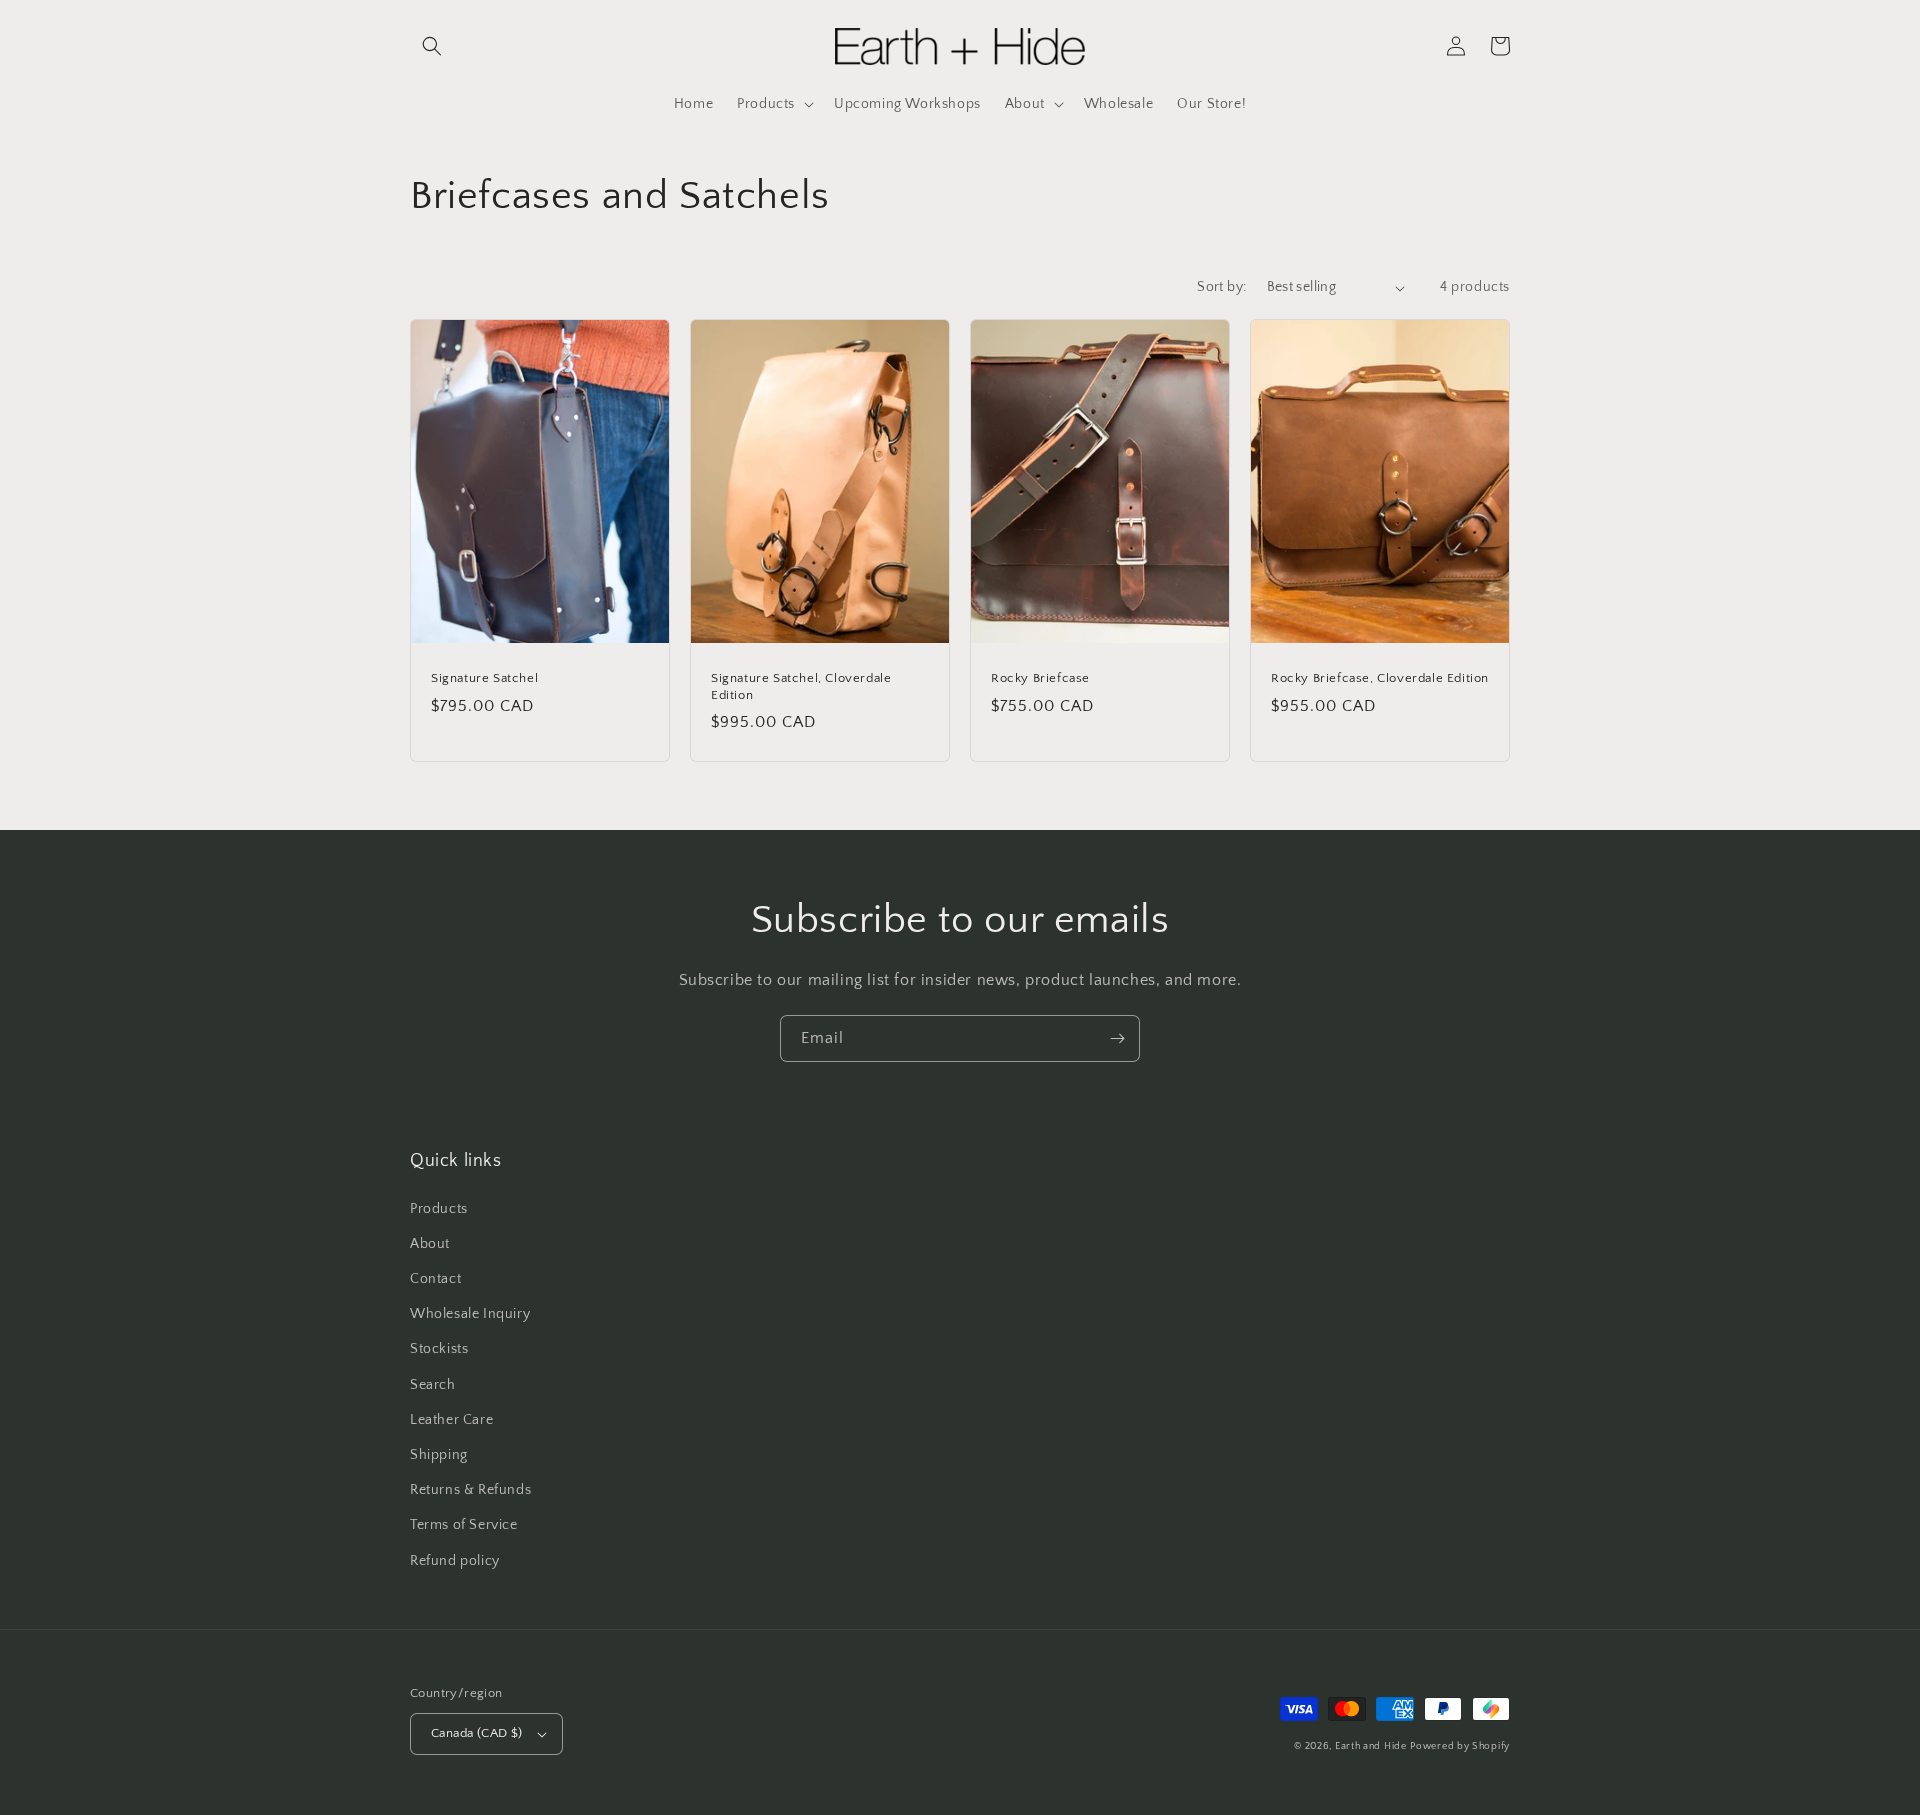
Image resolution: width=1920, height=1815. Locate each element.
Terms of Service (464, 1525)
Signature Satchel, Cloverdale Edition (801, 686)
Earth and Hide (1371, 1746)
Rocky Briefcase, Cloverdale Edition (1380, 678)
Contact (435, 1279)
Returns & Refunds (470, 1490)
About (430, 1244)
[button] (432, 46)
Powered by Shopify (1460, 1746)
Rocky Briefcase (1040, 678)
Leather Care (451, 1420)
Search (433, 1385)
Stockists (439, 1349)
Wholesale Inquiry (470, 1314)
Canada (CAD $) (477, 1733)
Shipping (439, 1455)
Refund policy (455, 1561)
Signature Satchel (484, 678)
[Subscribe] (1117, 1038)
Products (439, 1209)
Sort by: (1221, 287)
